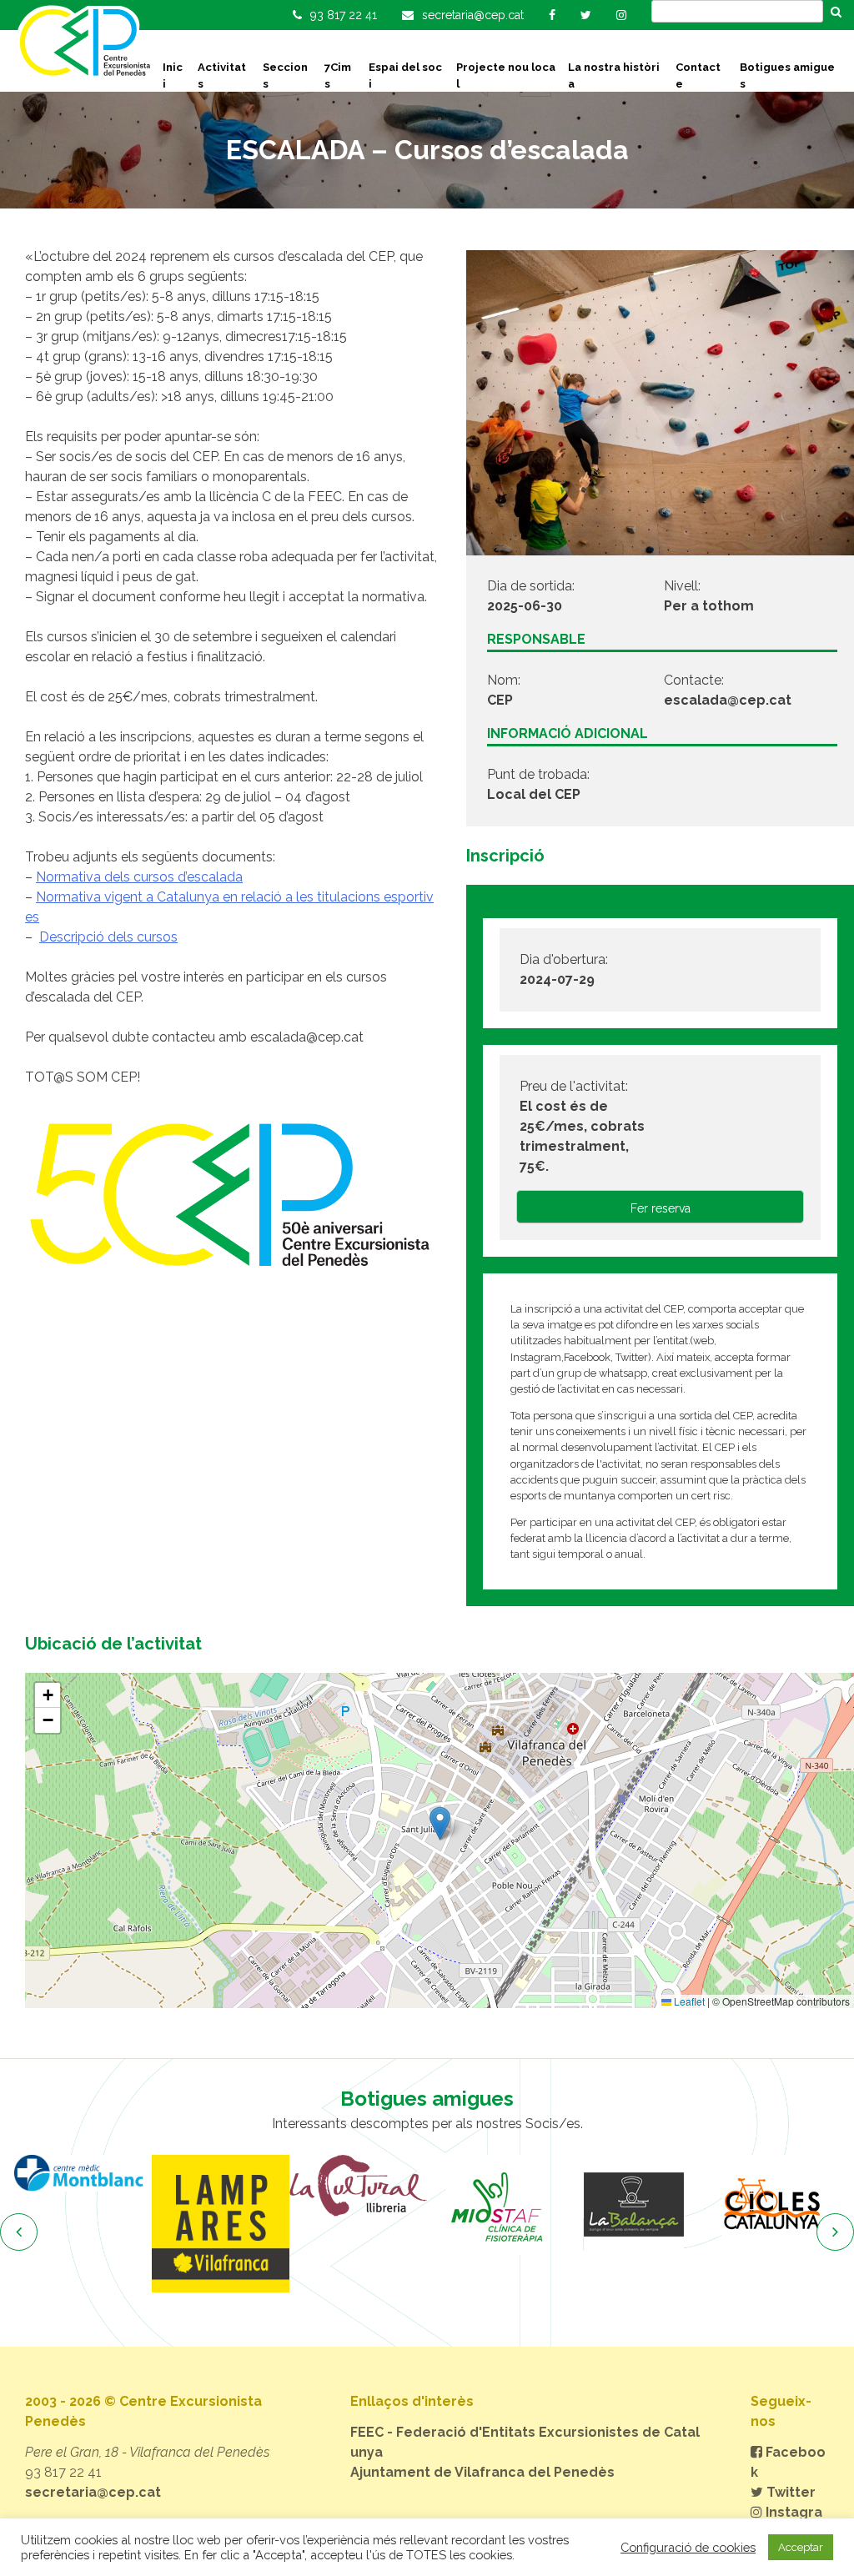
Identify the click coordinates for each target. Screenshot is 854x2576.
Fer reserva (661, 1208)
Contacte (698, 75)
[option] (191, 2224)
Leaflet (688, 2001)
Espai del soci (405, 75)
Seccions (285, 75)
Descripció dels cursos (108, 937)
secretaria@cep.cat (93, 2492)
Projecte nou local (506, 75)
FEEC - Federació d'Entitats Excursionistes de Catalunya (525, 2442)
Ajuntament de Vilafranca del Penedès (482, 2472)
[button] (440, 1823)
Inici (173, 75)
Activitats (222, 75)
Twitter (789, 2492)
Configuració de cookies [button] (688, 2547)
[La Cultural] (328, 2186)
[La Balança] (603, 2205)
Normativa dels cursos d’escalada (139, 877)
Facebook (788, 2462)
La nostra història (614, 75)
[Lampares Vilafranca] (191, 2224)
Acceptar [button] (801, 2547)
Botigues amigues (787, 75)
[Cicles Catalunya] (741, 2205)
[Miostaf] (466, 2205)
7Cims (338, 75)
